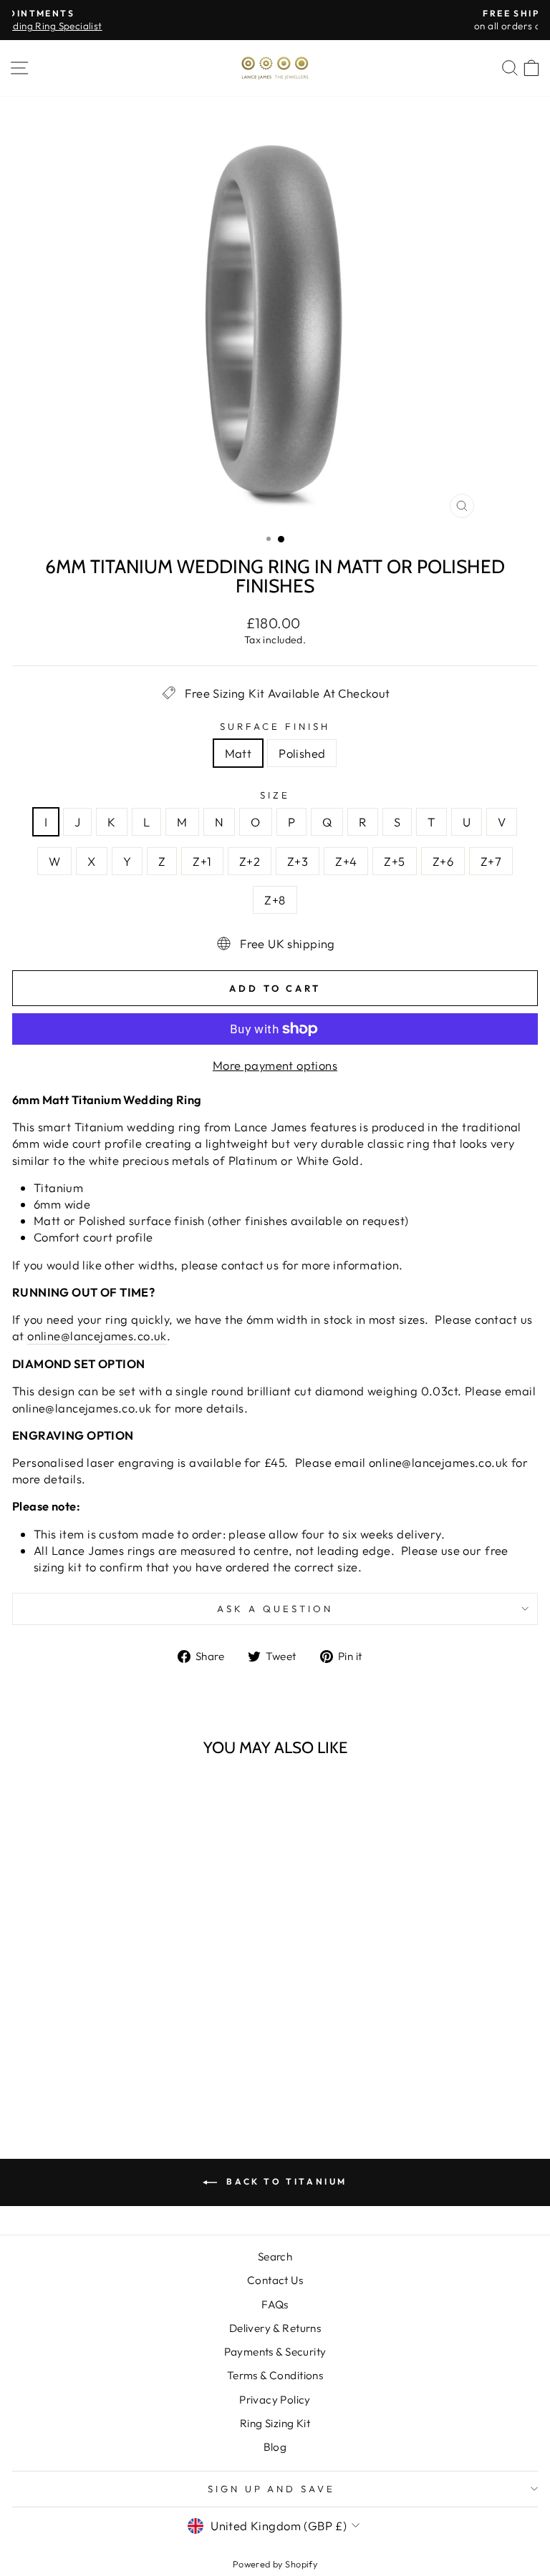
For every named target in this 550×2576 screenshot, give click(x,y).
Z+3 (298, 861)
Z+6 (443, 861)
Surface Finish (275, 726)
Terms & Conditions (275, 2375)
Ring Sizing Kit (275, 2423)
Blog (275, 2447)
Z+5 (394, 861)
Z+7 (491, 861)
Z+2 (250, 861)
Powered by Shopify (275, 2564)
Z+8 (275, 900)
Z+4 (346, 861)
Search (275, 2257)
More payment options (275, 1065)
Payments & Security (275, 2352)
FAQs (275, 2304)
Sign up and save (272, 2489)
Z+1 (202, 861)
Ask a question (275, 1609)
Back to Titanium (285, 2181)
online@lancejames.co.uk (97, 1336)
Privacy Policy (275, 2400)
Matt (238, 753)
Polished (302, 753)
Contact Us (275, 2280)
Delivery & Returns (275, 2328)
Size (275, 795)
